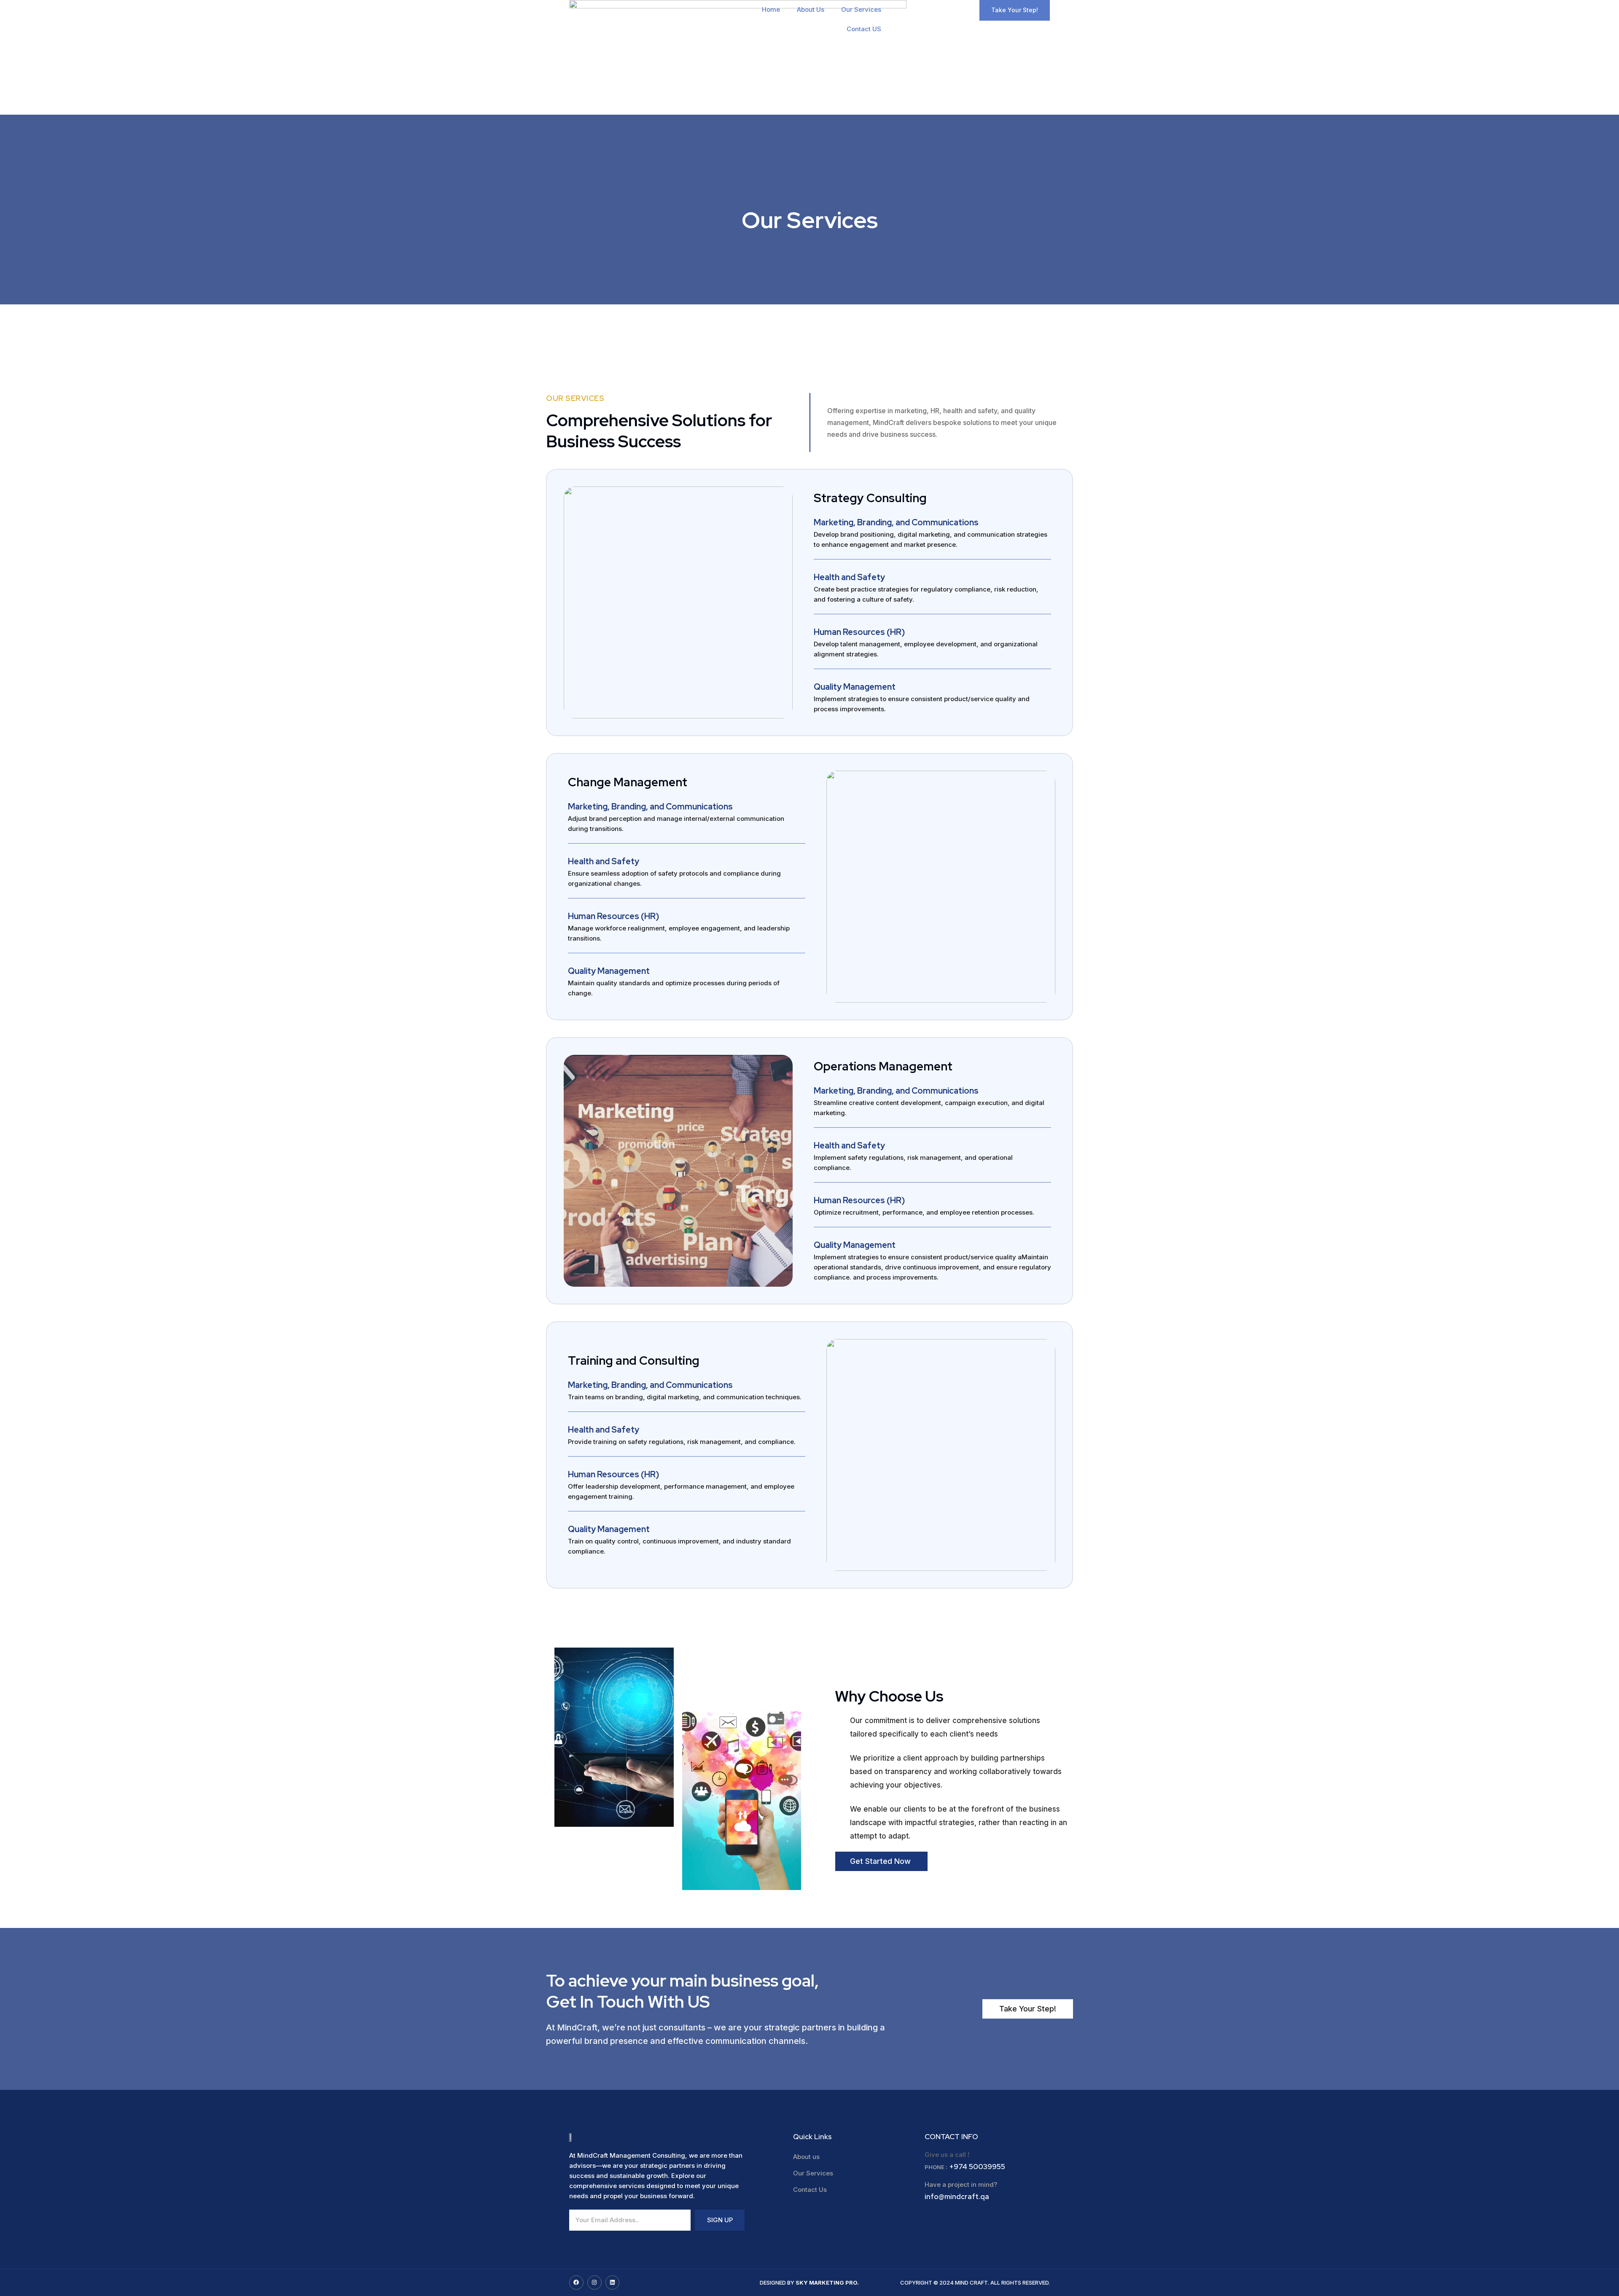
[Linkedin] (613, 2283)
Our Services (861, 9)
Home (771, 9)
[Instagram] (594, 2283)
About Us (811, 9)
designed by (809, 2283)
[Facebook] (576, 2283)
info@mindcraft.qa (957, 2197)
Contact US (864, 29)
